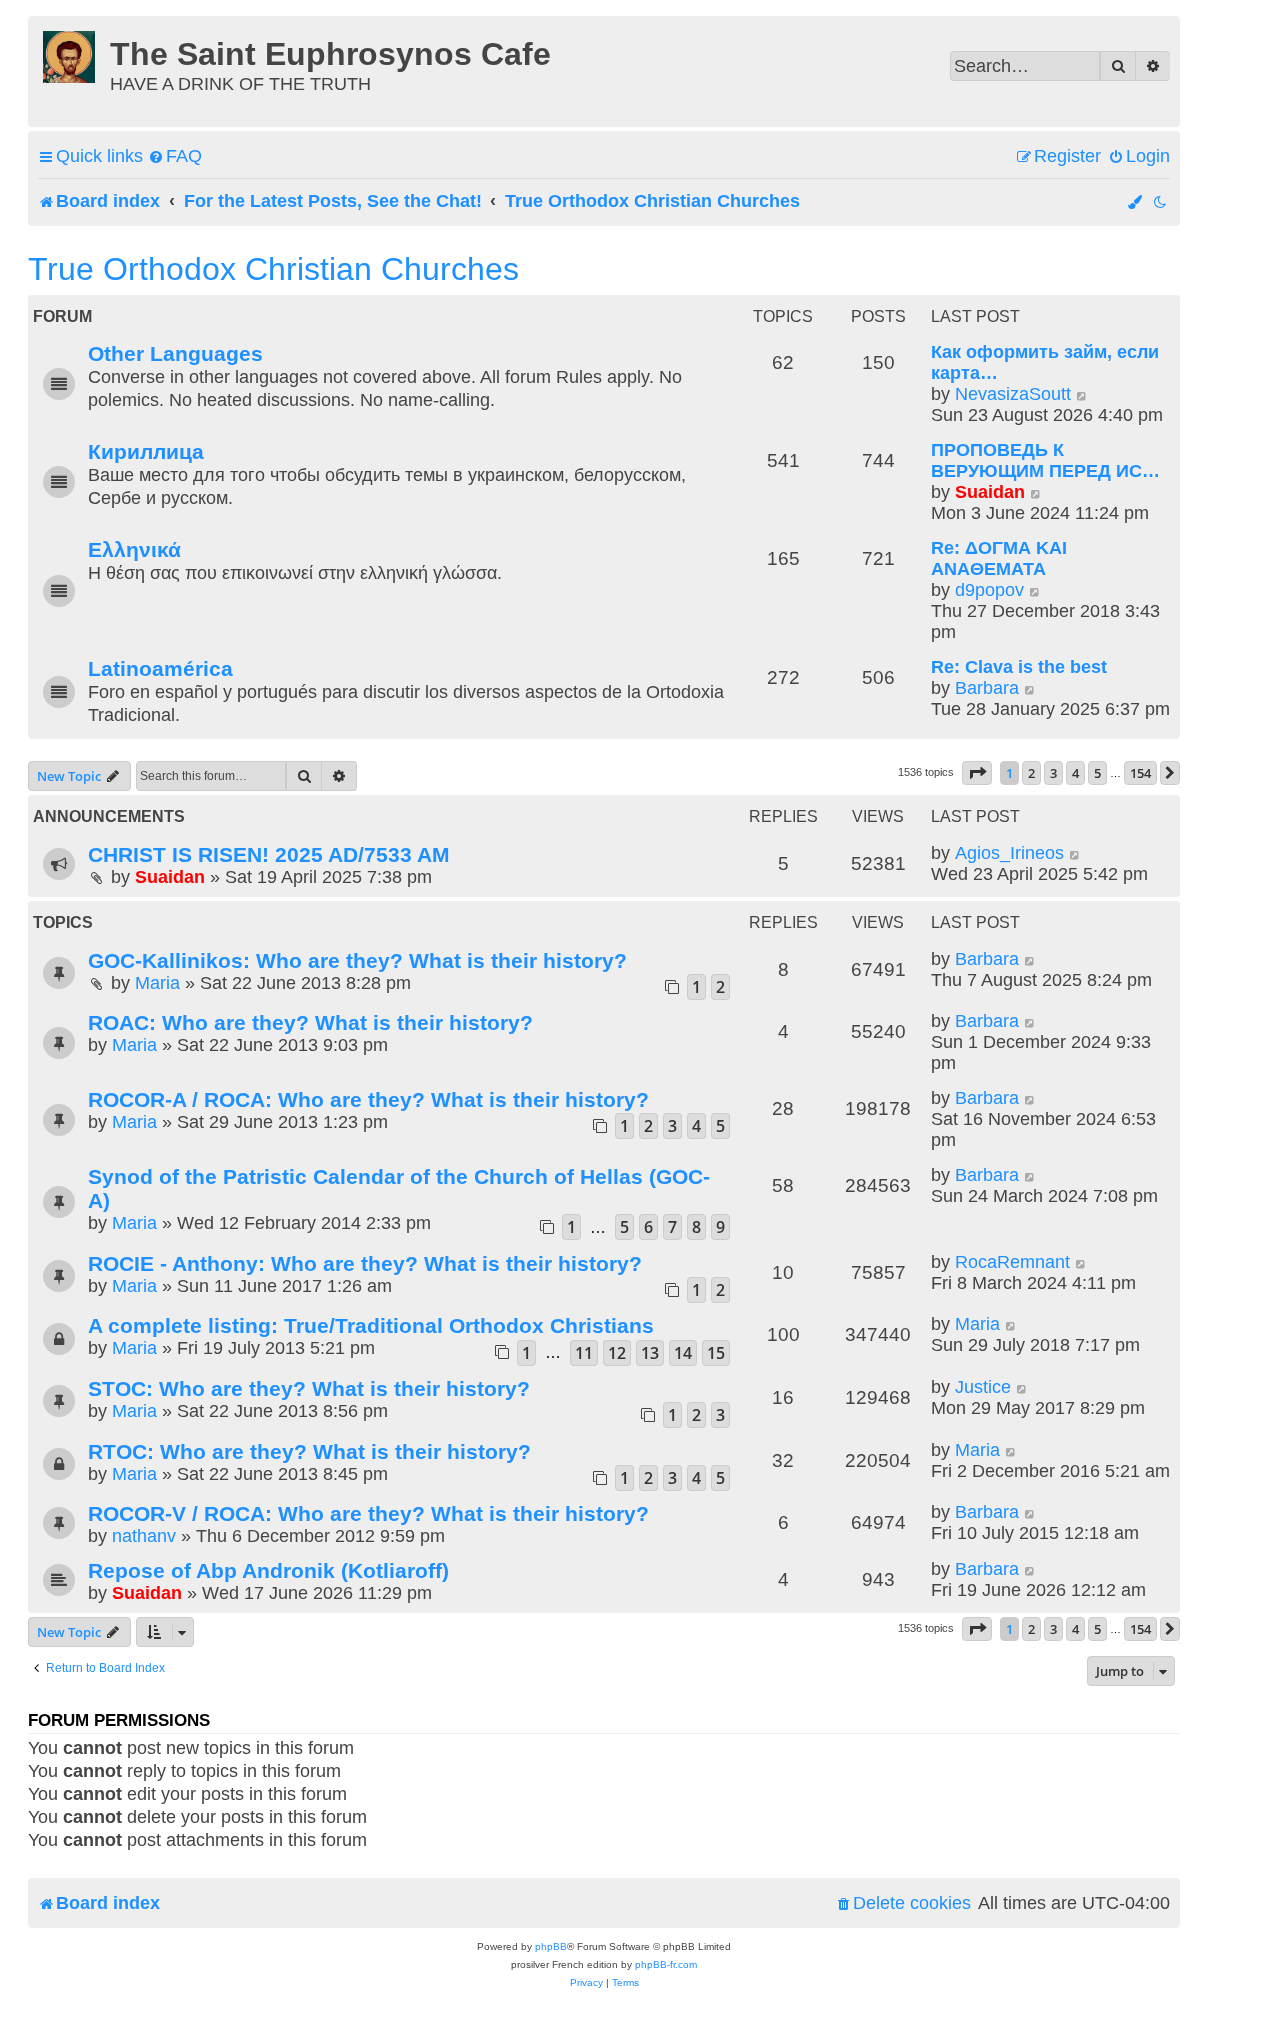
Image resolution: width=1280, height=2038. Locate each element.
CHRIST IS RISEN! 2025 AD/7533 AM (269, 854)
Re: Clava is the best (1019, 667)
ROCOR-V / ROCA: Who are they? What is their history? (368, 1513)
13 (650, 1353)
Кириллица (146, 451)
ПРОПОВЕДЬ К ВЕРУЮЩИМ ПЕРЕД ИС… (1045, 460)
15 (716, 1353)
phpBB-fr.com (666, 1964)
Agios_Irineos (1009, 853)
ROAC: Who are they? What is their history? (310, 1022)
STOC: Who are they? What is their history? (309, 1388)
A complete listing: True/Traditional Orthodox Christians (371, 1325)
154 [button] (1140, 773)
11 (584, 1353)
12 (617, 1353)
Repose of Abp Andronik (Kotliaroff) (268, 1570)
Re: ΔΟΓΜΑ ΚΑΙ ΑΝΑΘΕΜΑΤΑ (999, 558)
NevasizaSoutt (1013, 394)
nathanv (144, 1536)
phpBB (551, 1946)
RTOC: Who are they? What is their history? (309, 1451)
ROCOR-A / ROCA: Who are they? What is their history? (368, 1099)
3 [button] (1053, 773)
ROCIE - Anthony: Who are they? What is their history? (365, 1263)
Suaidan (990, 492)
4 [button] (1075, 773)
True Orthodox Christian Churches (273, 269)
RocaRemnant (1012, 1262)
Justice (983, 1387)
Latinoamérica (160, 668)
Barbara (987, 688)
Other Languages (175, 353)
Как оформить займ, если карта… (1045, 362)
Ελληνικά (134, 549)
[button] (977, 773)
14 (683, 1353)
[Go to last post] (1075, 853)
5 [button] (1097, 773)
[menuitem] (175, 156)
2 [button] (1031, 773)
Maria (157, 983)
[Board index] (71, 54)
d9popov (989, 590)
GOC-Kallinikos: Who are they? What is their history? (357, 960)
